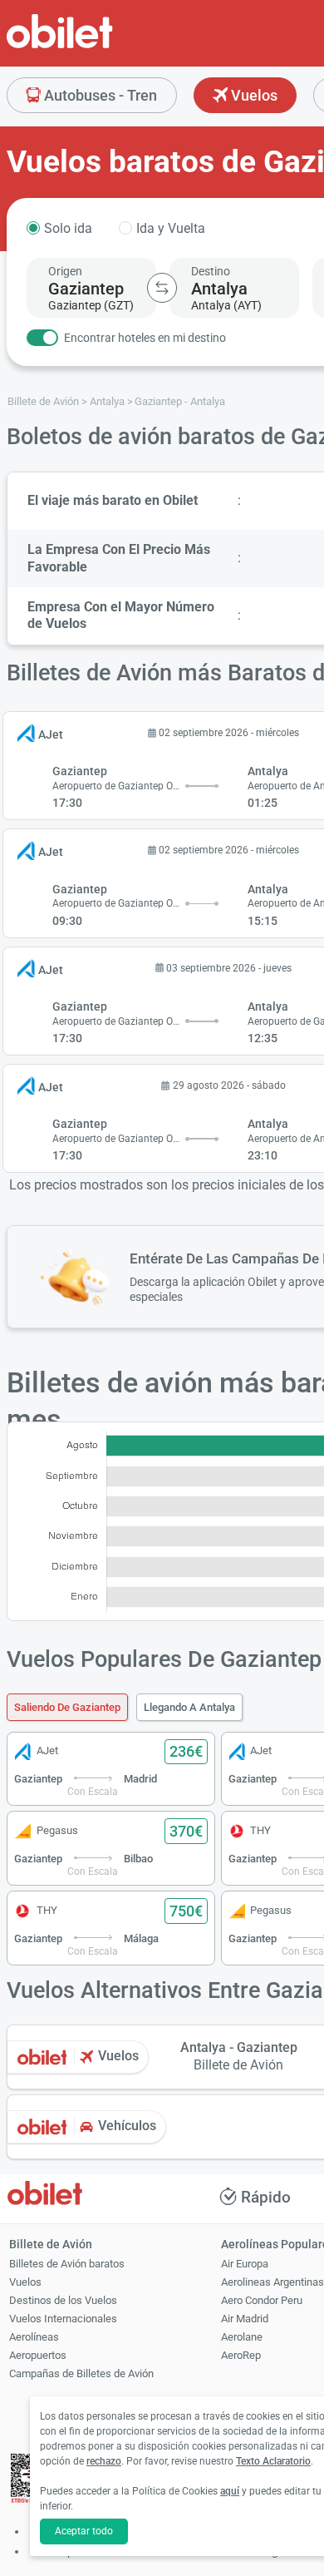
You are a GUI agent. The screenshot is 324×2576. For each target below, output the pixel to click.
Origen (65, 271)
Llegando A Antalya (189, 1707)
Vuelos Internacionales (63, 2319)
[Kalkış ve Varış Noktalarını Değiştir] (162, 288)
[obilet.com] (100, 46)
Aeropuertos (38, 2355)
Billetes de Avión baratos (67, 2264)
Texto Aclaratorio (273, 2461)
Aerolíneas (34, 2337)
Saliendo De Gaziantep (67, 1707)
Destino (211, 271)
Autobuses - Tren (99, 95)
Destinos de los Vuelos (63, 2300)
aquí (230, 2491)
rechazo (104, 2461)
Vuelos (253, 95)
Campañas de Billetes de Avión (81, 2373)
